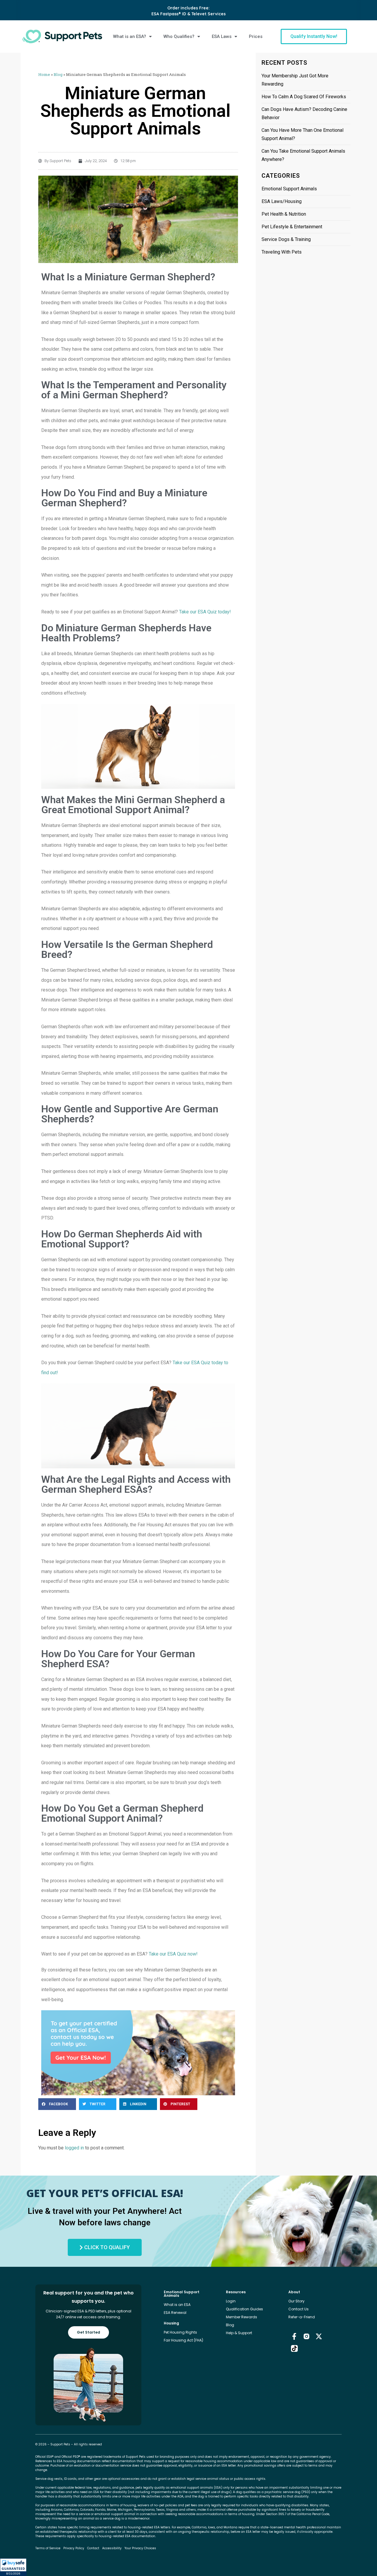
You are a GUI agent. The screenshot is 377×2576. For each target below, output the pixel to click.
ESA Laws (222, 36)
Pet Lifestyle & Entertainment (292, 227)
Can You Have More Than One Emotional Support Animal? (302, 134)
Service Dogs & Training (286, 239)
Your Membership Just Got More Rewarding (295, 80)
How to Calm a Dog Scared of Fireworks (304, 97)
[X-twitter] (319, 2336)
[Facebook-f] (294, 2336)
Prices (256, 36)
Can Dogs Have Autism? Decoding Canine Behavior (304, 113)
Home (44, 74)
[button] (13, 2567)
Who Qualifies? (179, 36)
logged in (74, 2148)
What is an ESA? (130, 36)
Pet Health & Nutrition (284, 214)
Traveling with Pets (282, 252)
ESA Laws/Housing (282, 201)
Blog (58, 74)
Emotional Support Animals (289, 189)
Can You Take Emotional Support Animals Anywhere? (303, 155)
